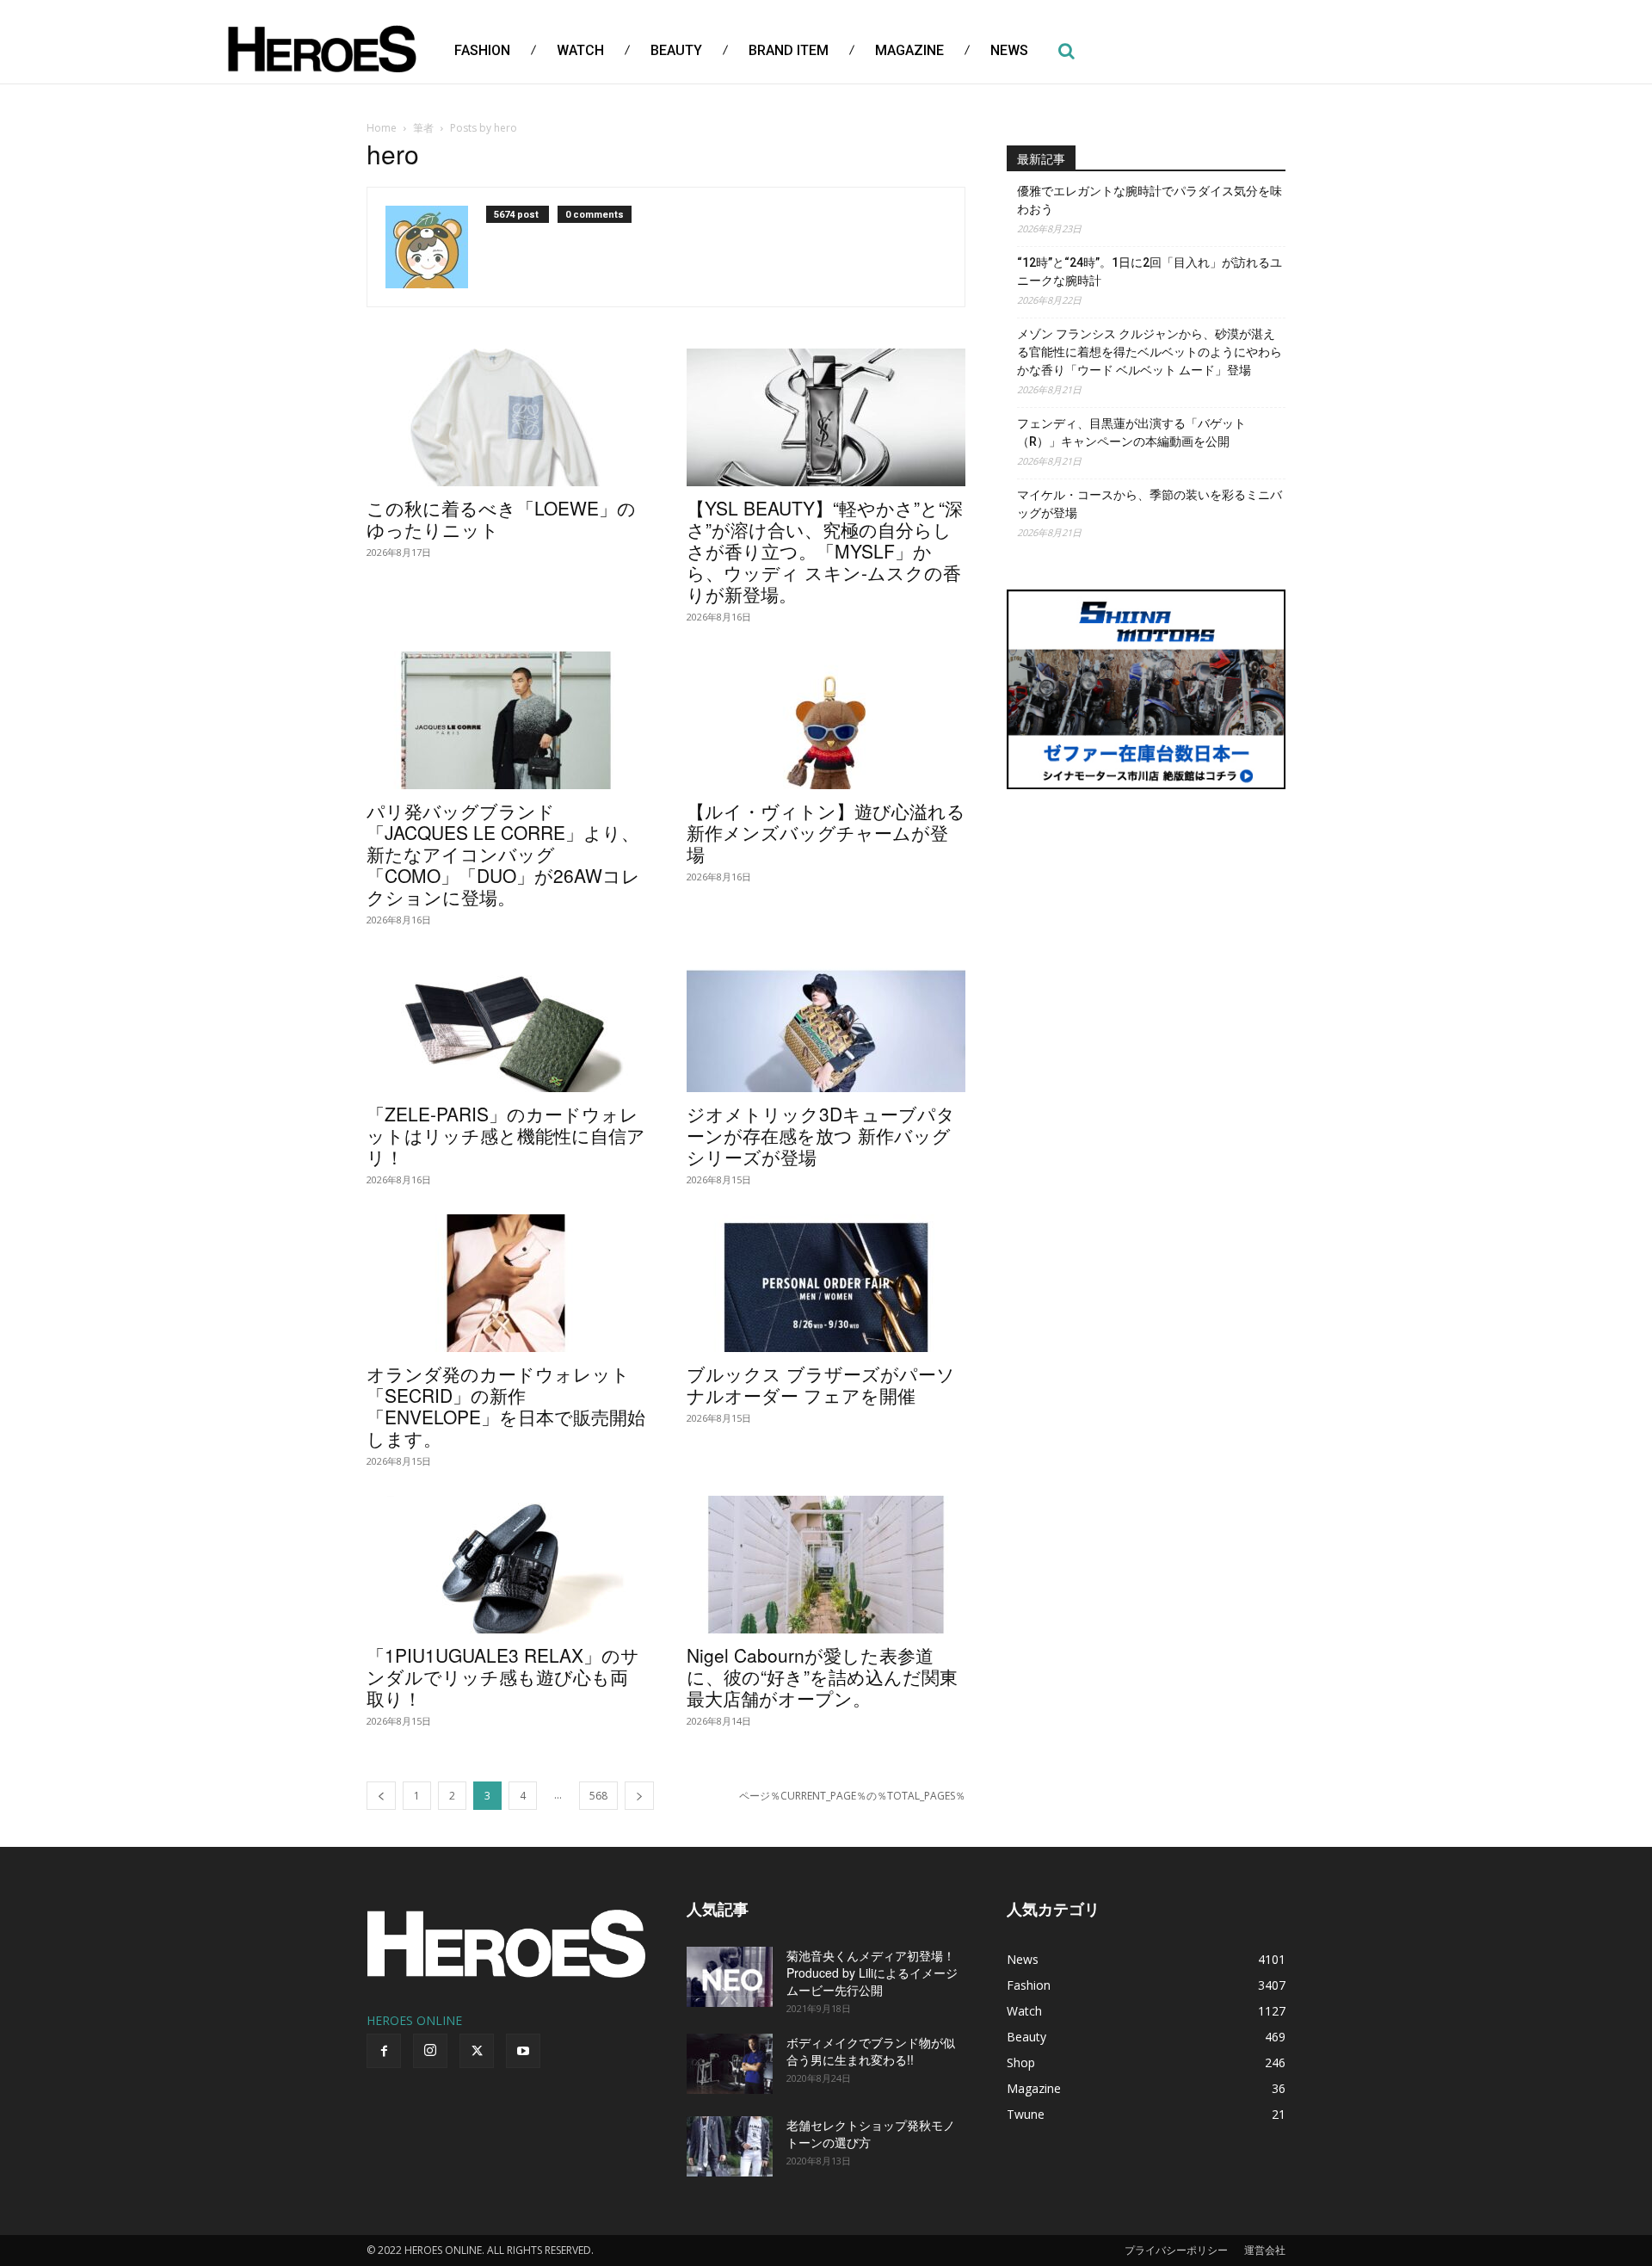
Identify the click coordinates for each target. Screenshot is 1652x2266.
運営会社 (1265, 2250)
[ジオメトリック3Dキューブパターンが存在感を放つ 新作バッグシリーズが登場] (826, 1023)
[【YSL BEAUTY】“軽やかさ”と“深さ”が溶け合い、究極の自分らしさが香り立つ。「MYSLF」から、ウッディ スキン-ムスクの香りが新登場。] (826, 417)
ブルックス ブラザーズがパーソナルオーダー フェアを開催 (821, 1384)
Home (382, 128)
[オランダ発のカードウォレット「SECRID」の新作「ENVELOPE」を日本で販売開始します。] (506, 1283)
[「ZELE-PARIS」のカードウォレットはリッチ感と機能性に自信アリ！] (506, 1023)
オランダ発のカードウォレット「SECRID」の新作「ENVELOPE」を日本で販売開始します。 (506, 1406)
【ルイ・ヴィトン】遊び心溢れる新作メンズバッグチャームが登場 (826, 832)
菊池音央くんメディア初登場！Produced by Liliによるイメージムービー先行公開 (872, 1973)
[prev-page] (381, 1796)
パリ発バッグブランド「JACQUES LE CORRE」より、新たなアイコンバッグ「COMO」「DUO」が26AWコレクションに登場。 (503, 854)
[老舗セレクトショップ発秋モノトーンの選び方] (730, 2146)
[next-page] (639, 1796)
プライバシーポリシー (1176, 2250)
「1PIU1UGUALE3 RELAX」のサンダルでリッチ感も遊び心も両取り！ (503, 1676)
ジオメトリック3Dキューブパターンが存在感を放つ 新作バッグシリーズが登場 (821, 1135)
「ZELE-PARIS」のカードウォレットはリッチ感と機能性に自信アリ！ (506, 1135)
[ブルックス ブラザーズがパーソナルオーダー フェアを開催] (826, 1283)
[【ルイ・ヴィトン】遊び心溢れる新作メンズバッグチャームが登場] (826, 720)
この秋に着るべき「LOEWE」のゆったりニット (501, 519)
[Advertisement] (1146, 934)
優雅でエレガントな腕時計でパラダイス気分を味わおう (1150, 200)
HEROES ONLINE (414, 2020)
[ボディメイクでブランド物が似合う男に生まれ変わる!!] (730, 2064)
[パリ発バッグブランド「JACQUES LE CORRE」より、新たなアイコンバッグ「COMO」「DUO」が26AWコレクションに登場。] (506, 720)
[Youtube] (523, 2051)
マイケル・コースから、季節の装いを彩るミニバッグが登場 (1150, 504)
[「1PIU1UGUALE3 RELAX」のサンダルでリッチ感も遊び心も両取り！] (506, 1565)
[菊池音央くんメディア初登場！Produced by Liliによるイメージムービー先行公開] (730, 1977)
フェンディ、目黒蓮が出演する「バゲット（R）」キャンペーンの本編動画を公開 (1131, 432)
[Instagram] (430, 2051)
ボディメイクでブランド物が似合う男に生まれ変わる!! (871, 2051)
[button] (1066, 51)
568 (598, 1796)
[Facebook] (384, 2051)
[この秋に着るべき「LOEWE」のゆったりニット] (506, 417)
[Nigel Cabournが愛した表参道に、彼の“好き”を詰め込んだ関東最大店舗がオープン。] (826, 1565)
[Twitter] (477, 2051)
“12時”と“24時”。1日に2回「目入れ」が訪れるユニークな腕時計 (1150, 272)
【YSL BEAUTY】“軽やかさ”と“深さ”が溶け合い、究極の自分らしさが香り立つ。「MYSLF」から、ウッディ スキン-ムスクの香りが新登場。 (825, 551)
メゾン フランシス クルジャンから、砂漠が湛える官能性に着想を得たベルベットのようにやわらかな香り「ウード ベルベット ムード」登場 (1150, 352)
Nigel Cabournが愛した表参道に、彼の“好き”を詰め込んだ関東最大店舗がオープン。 (822, 1676)
